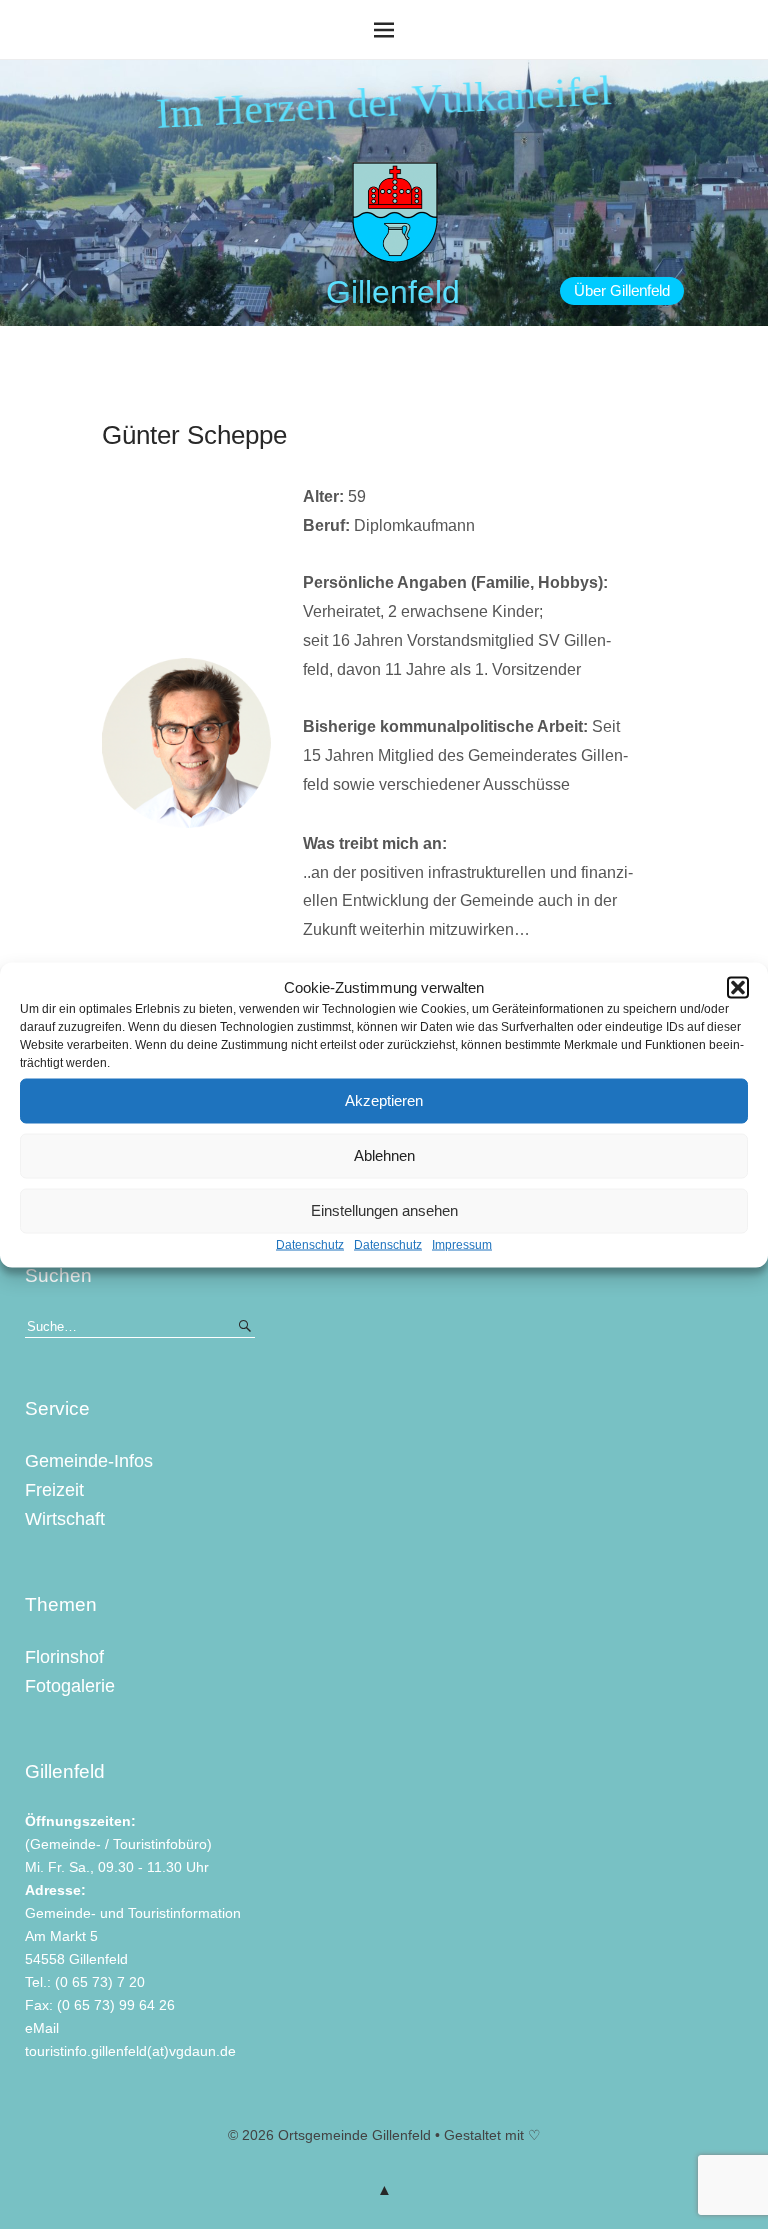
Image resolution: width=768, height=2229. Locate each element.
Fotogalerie (70, 1686)
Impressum (462, 1244)
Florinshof (64, 1657)
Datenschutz (310, 1244)
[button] (738, 987)
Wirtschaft (65, 1519)
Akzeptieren (384, 1100)
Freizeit (54, 1490)
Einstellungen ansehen (384, 1210)
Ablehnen (384, 1155)
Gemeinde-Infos (89, 1461)
